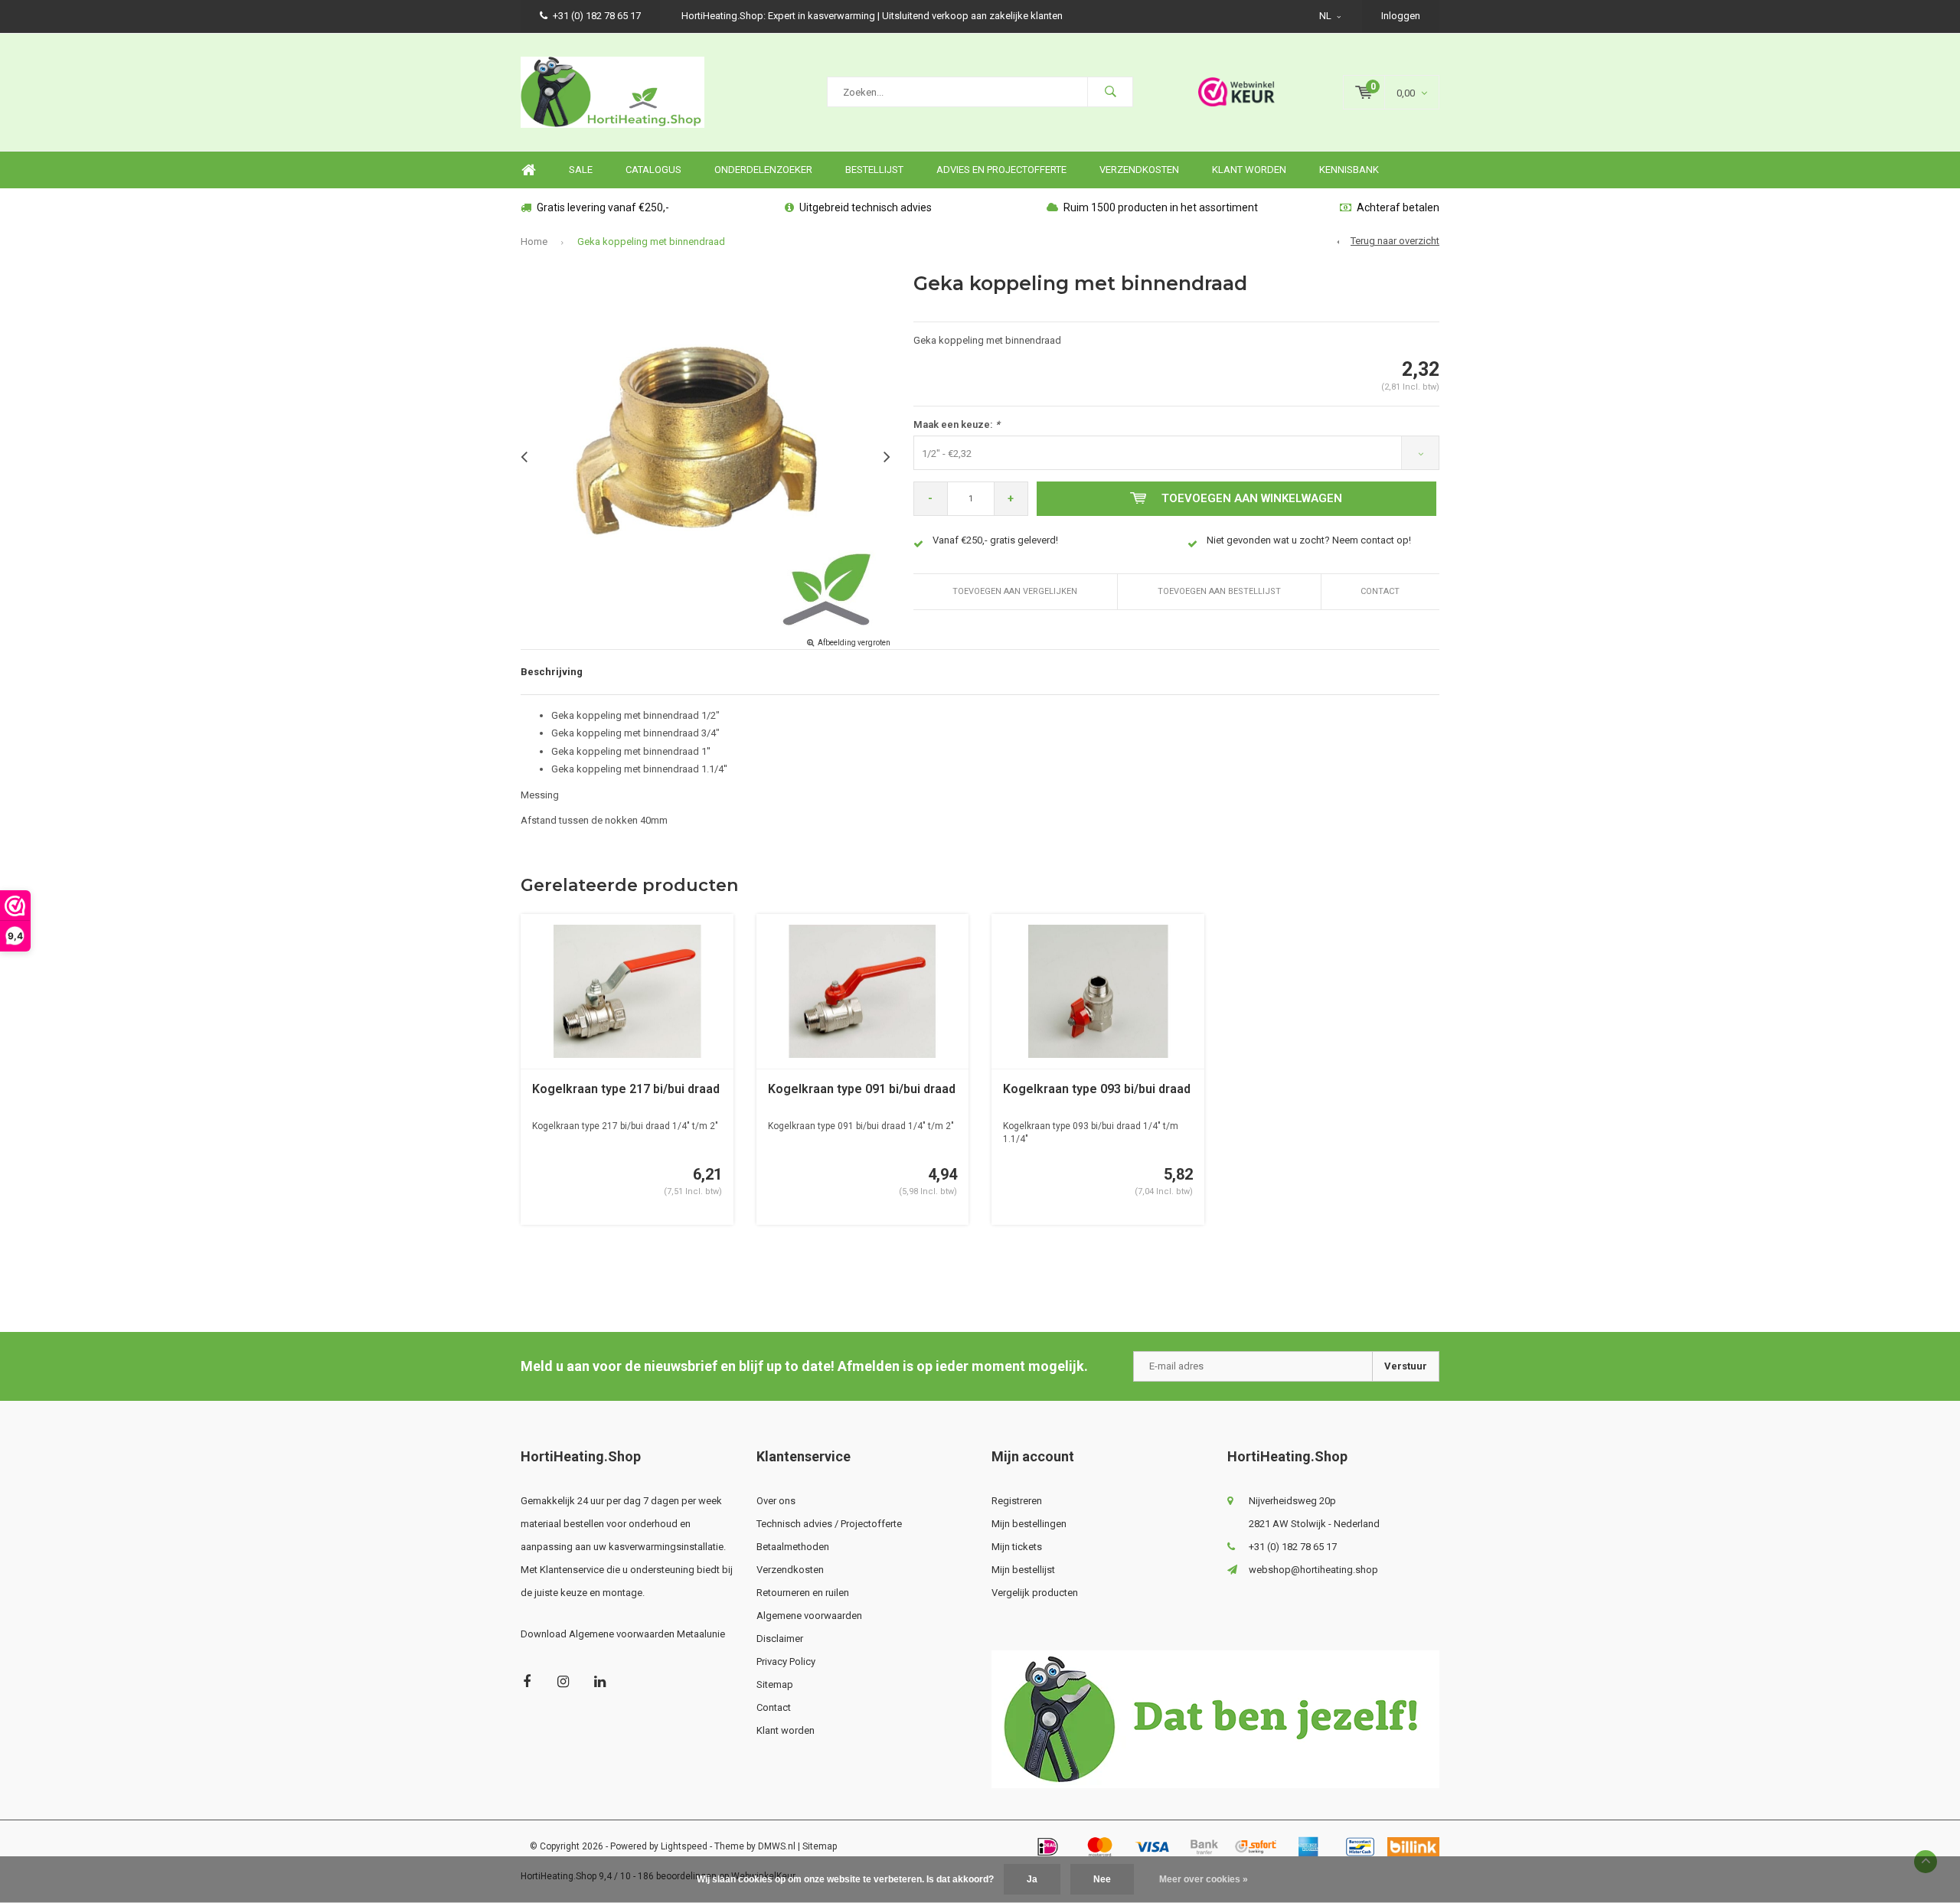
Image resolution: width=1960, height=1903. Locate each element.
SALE (581, 170)
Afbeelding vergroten (854, 643)
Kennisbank (1349, 170)
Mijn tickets (1017, 1547)
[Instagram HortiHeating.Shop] (563, 1681)
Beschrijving (552, 672)
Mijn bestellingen (1029, 1524)
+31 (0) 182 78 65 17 (597, 16)
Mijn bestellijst (1023, 1570)
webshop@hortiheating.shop (1313, 1570)
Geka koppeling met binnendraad (651, 242)
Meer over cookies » (1204, 1879)
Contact (1380, 591)
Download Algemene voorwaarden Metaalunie (623, 1634)
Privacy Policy (786, 1661)
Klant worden (1249, 170)
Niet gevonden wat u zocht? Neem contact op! (1309, 540)
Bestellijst (874, 170)
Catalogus (653, 170)
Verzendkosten (1139, 170)
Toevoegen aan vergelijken (1015, 591)
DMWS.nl (777, 1846)
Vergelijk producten (1035, 1593)
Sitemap (775, 1684)
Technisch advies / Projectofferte (829, 1524)
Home (528, 170)
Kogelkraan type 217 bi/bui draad (626, 1089)
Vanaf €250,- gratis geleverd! (995, 540)
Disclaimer (780, 1639)
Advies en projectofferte (1001, 170)
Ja (1032, 1879)
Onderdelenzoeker (763, 170)
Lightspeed (684, 1846)
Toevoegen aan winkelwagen (1252, 498)
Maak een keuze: (957, 424)
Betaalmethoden (793, 1547)
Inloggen (1401, 16)
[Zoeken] (1110, 92)
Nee (1102, 1879)
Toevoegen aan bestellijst (1219, 591)
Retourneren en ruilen (803, 1593)
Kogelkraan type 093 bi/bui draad (1097, 1089)
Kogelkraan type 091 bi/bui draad (862, 1089)
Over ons (776, 1501)
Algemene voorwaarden (809, 1616)
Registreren (1017, 1501)
